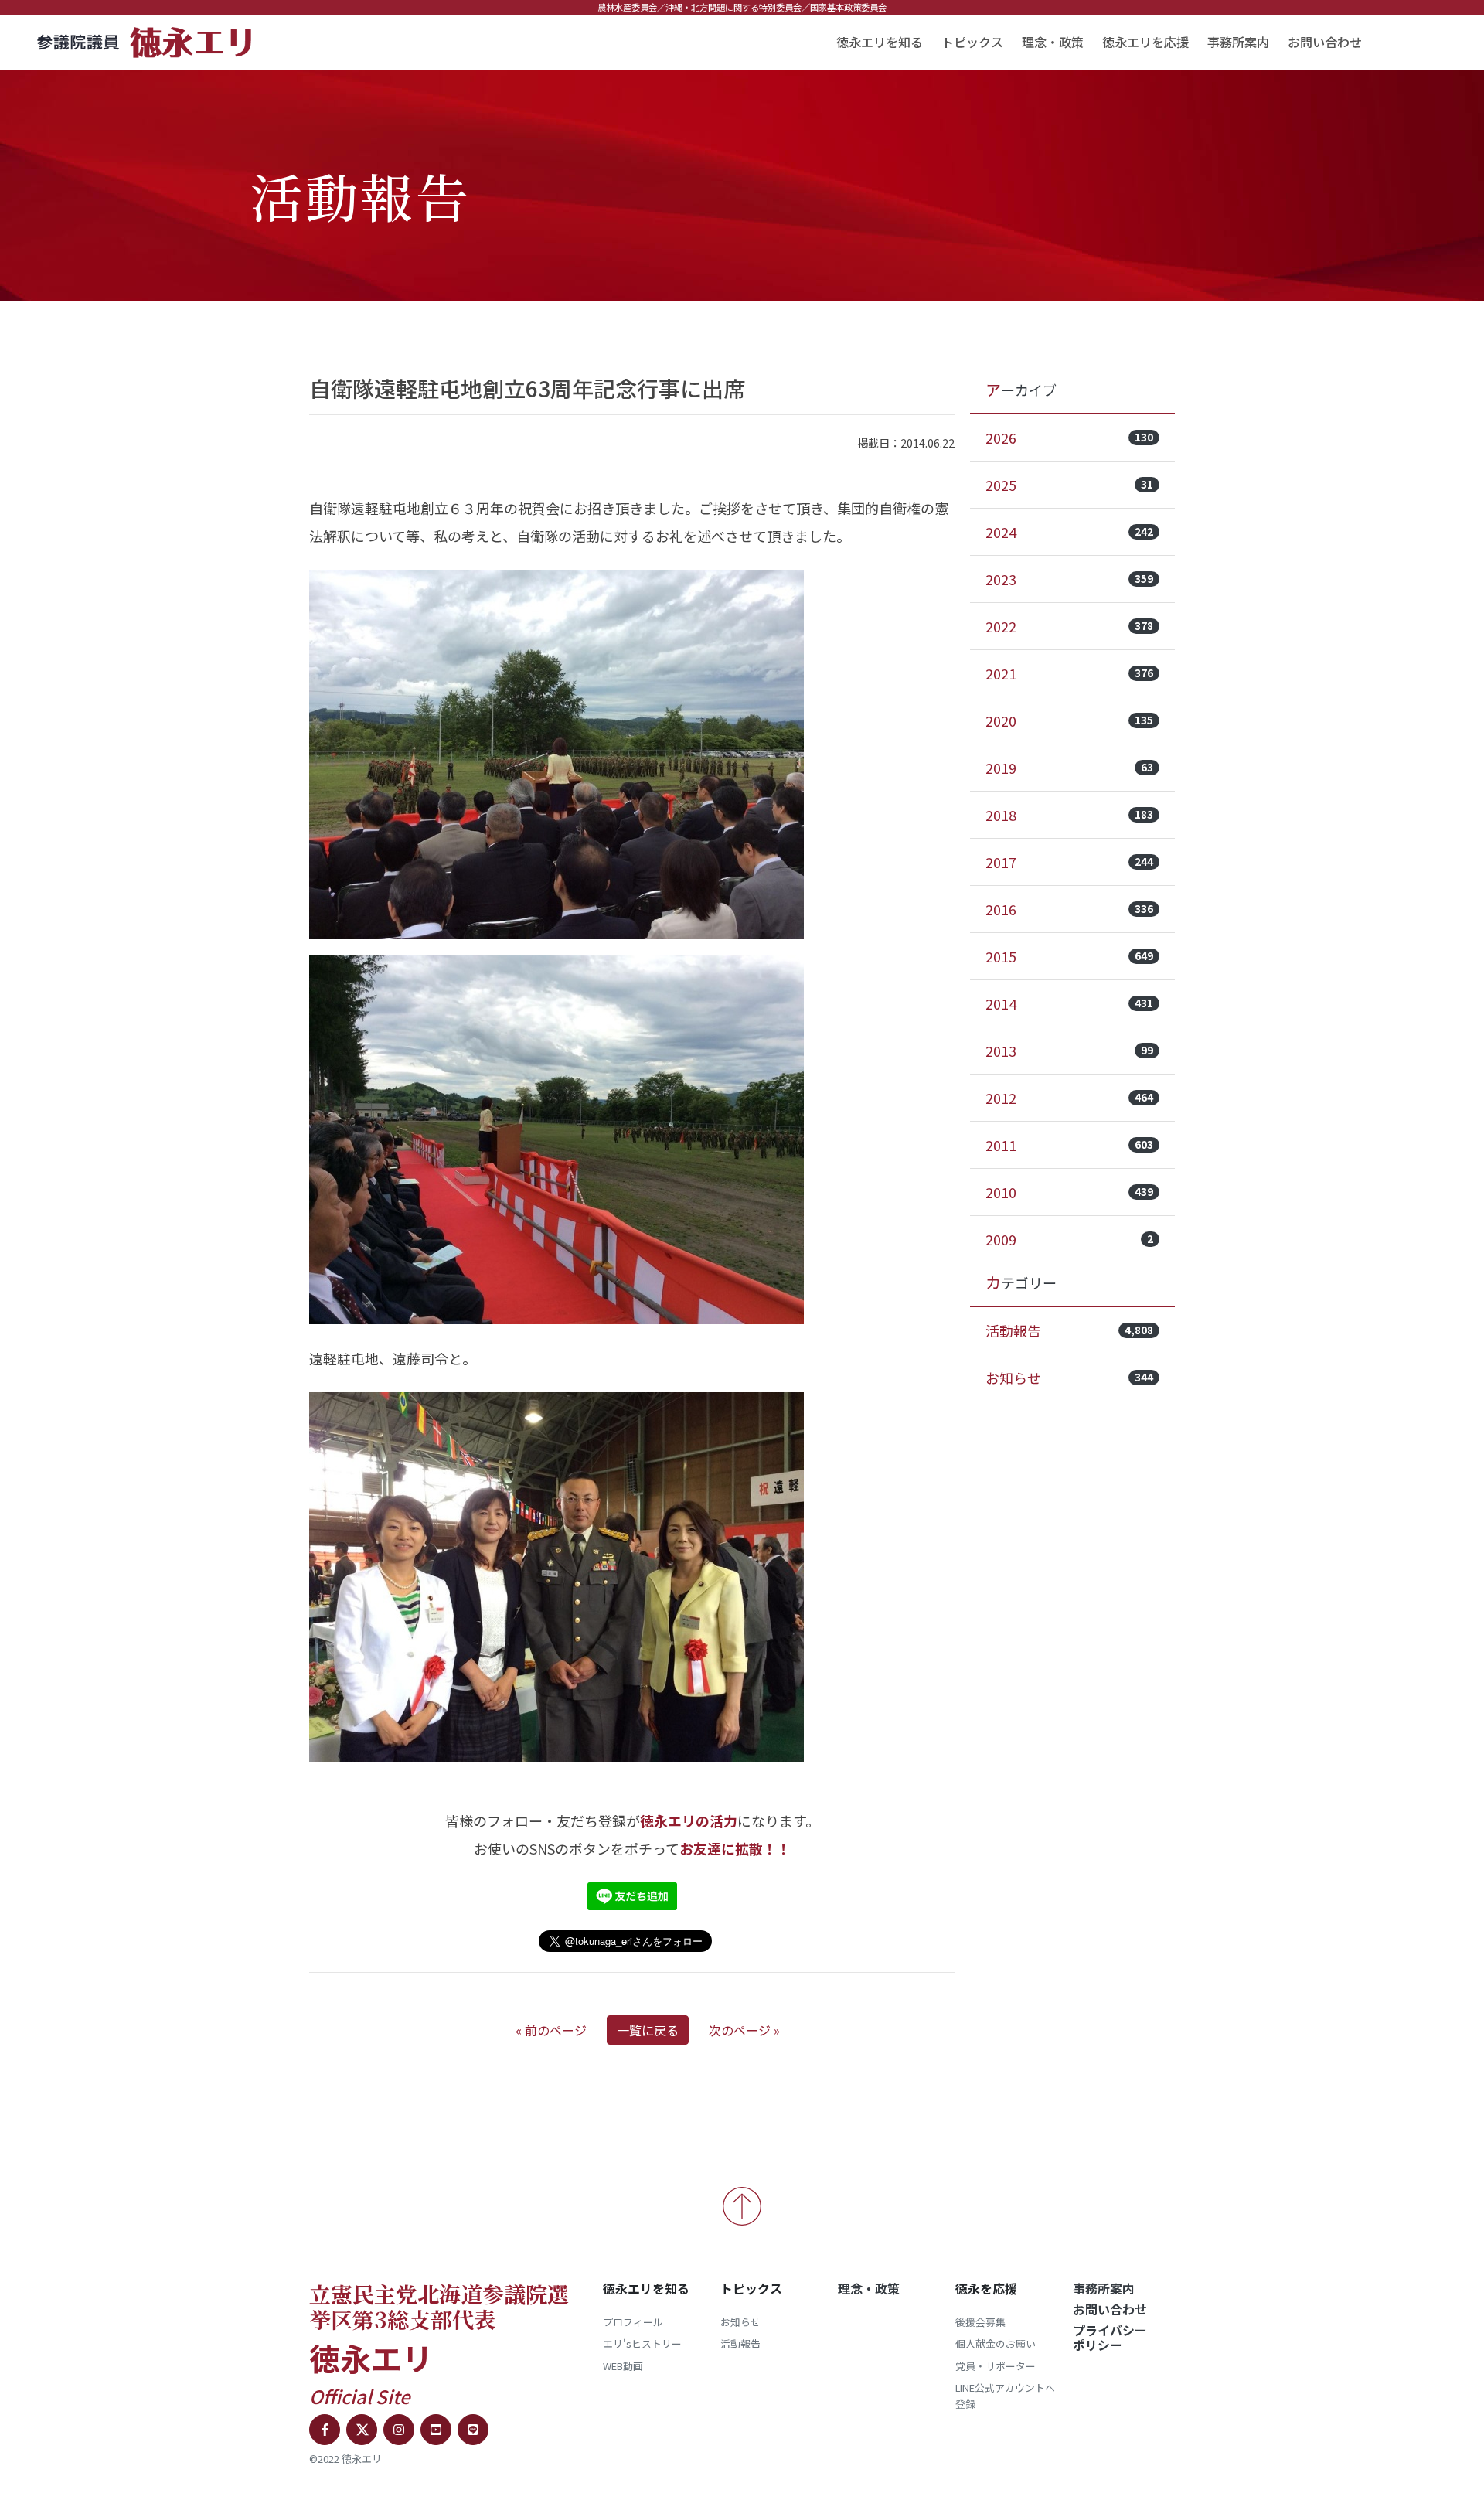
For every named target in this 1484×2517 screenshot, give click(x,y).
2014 (1069, 1003)
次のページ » (744, 2030)
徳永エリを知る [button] (880, 42)
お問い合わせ (1325, 42)
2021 (1069, 673)
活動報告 (1069, 1330)
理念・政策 (1053, 42)
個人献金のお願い (996, 2343)
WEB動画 (623, 2366)
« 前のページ (551, 2030)
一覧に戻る (648, 2030)
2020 (1069, 720)
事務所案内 (1238, 42)
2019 (1069, 768)
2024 (1069, 532)
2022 (1069, 626)
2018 (1069, 815)
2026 (1069, 438)
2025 (1069, 485)
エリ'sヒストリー (642, 2343)
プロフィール (633, 2322)
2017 (1069, 862)
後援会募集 (980, 2322)
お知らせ (1069, 1378)
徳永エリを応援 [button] (1145, 42)
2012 (1069, 1098)
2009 (1069, 1239)
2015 (1069, 956)
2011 (1069, 1145)
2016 (1069, 909)
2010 (1069, 1192)
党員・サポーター (996, 2366)
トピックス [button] (972, 42)
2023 (1069, 579)
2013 (1069, 1051)
